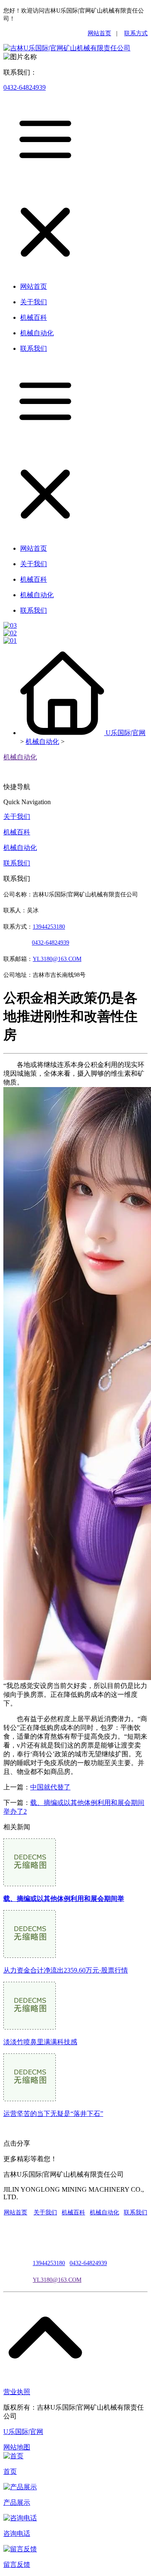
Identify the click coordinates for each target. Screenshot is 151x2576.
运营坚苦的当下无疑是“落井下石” (53, 2114)
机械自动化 (42, 742)
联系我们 (17, 863)
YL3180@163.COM (57, 2280)
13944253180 (49, 927)
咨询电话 (17, 2533)
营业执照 (17, 2392)
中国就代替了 (50, 1787)
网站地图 (17, 2447)
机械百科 (17, 832)
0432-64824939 (25, 87)
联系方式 (136, 33)
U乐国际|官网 (126, 733)
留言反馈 (17, 2564)
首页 (10, 2471)
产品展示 (17, 2502)
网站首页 (99, 33)
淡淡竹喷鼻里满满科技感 (40, 2042)
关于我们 (17, 817)
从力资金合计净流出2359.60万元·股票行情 (66, 1970)
